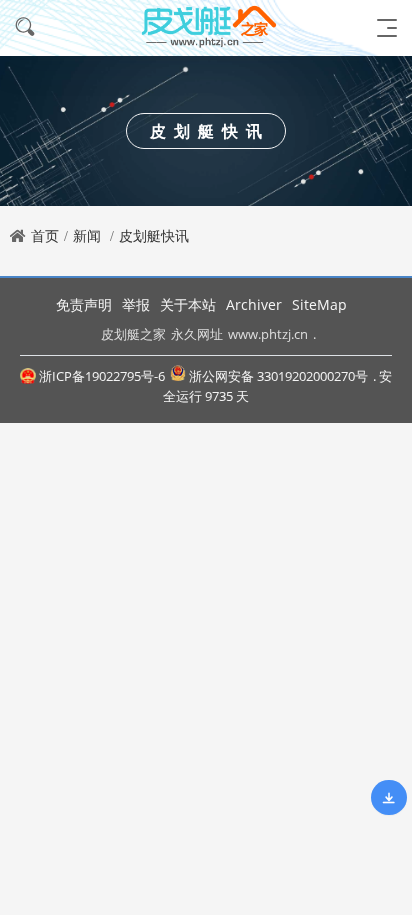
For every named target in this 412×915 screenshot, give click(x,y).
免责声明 (84, 304)
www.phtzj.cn (268, 334)
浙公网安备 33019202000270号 (278, 376)
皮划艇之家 (133, 334)
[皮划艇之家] (206, 27)
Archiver (254, 304)
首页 (45, 235)
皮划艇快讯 (154, 235)
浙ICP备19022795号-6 (102, 376)
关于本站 (188, 304)
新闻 (87, 235)
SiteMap (319, 304)
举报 (136, 304)
